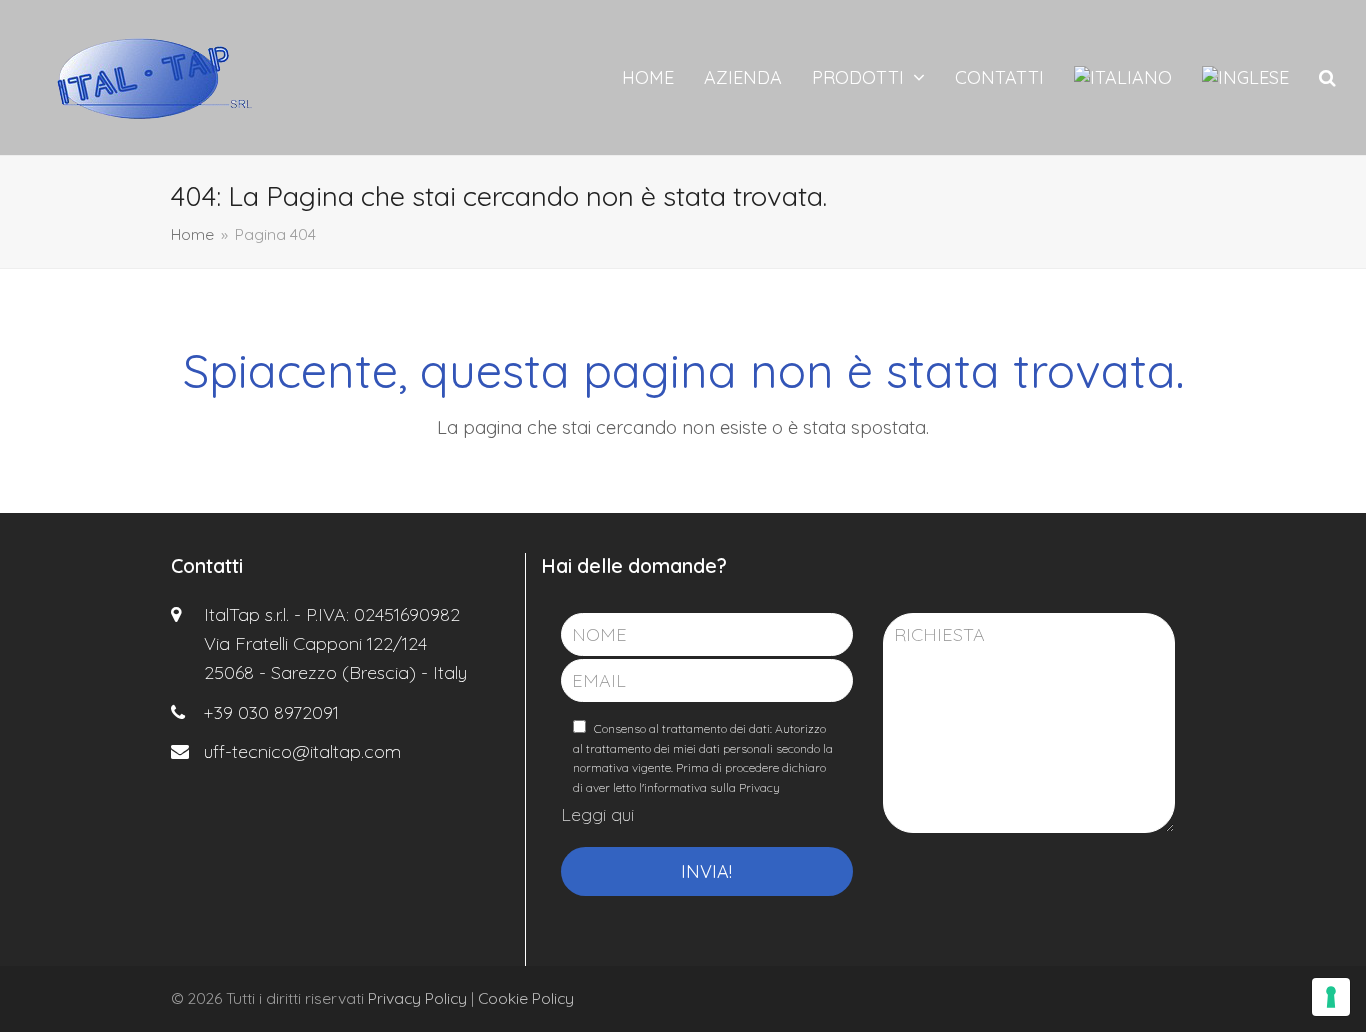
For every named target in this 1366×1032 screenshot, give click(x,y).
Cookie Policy (526, 998)
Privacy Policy (417, 998)
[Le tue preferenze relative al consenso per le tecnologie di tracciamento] (1331, 997)
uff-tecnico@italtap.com (302, 751)
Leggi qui (597, 814)
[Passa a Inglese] (1245, 78)
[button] (1327, 78)
